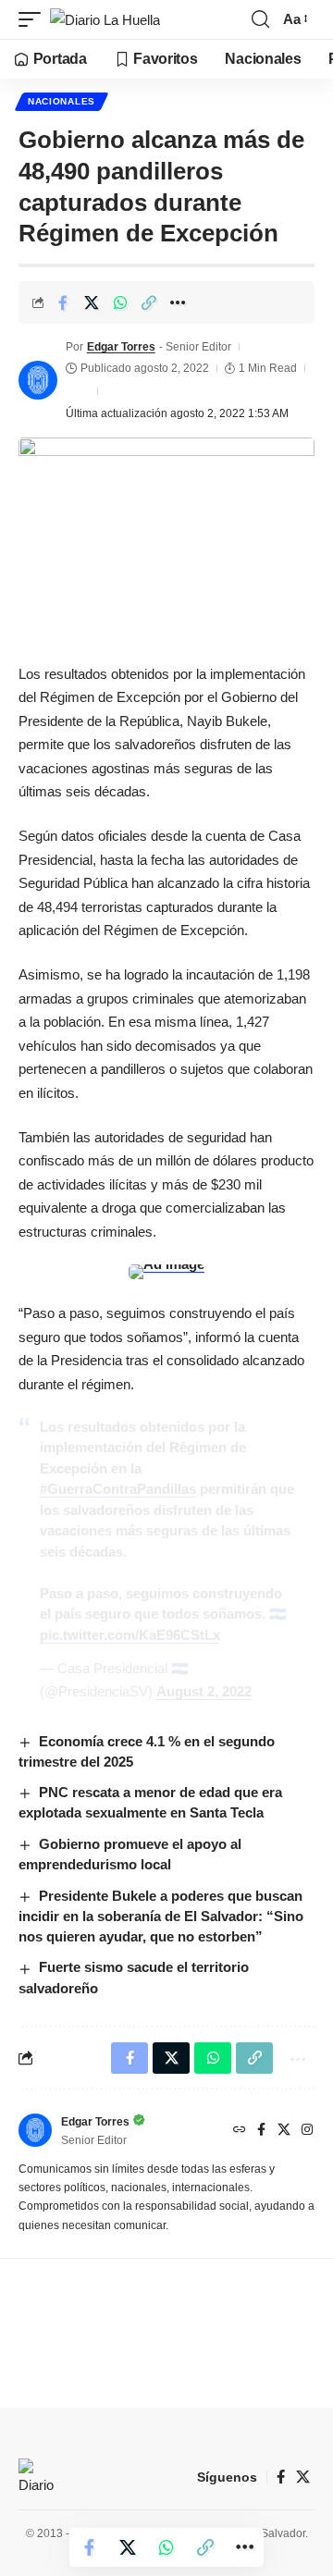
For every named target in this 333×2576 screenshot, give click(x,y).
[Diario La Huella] (105, 20)
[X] (284, 2131)
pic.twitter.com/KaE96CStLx (130, 1635)
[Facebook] (261, 2131)
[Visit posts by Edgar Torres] (38, 380)
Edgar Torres (121, 347)
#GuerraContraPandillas (118, 1489)
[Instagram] (307, 2131)
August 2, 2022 (204, 1691)
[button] (34, 20)
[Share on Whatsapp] (120, 302)
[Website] (240, 2131)
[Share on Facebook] (63, 302)
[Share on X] (92, 302)
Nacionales (62, 101)
